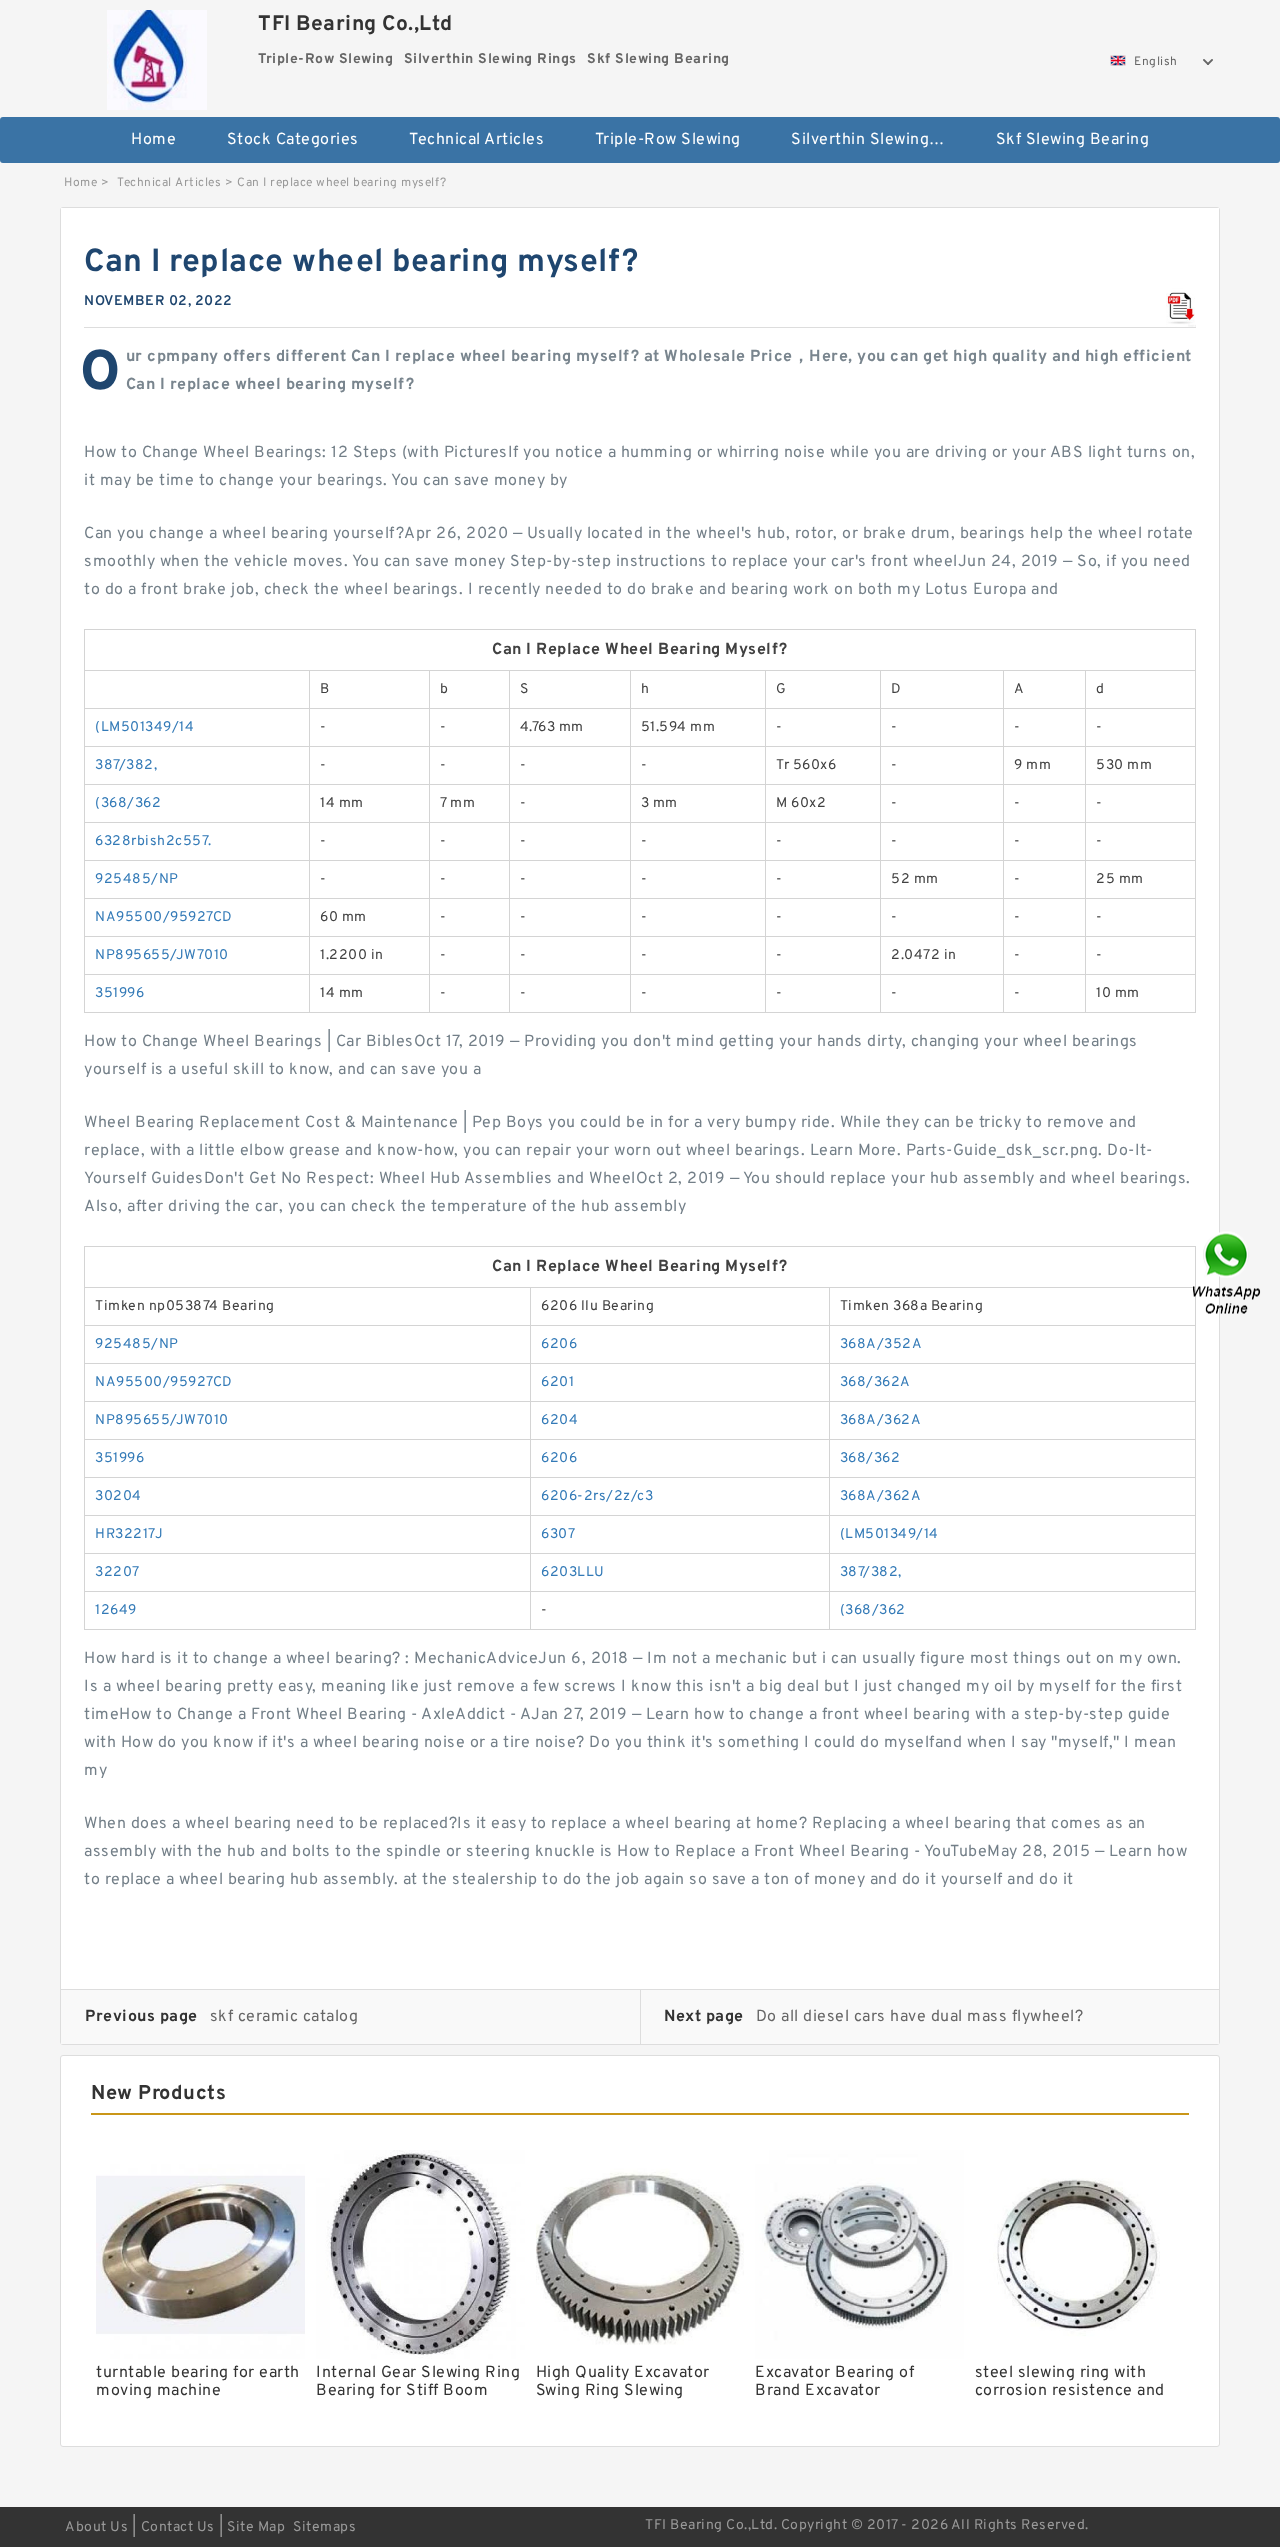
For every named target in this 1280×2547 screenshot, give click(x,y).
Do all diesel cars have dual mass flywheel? (920, 2017)
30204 (118, 1496)
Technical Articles (476, 140)
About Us (96, 2527)
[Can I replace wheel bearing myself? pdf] (1181, 308)
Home (153, 140)
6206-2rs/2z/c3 (597, 1496)
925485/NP (137, 879)
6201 (557, 1382)
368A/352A (881, 1344)
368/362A (875, 1382)
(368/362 (128, 803)
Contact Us (178, 2527)
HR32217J (129, 1534)
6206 (559, 1344)
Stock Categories (293, 140)
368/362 (870, 1458)
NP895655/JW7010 (162, 955)
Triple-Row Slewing (668, 140)
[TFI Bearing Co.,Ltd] (156, 55)
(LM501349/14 (144, 727)
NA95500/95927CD (164, 917)
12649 (116, 1610)
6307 (558, 1534)
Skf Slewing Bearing (1073, 140)
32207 (117, 1572)
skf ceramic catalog (284, 2017)
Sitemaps (324, 2527)
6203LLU (573, 1572)
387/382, (126, 765)
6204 (559, 1420)
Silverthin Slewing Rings (879, 140)
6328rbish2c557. (153, 841)
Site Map (256, 2527)
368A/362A (881, 1420)
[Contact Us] (1228, 1273)
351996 (119, 993)
